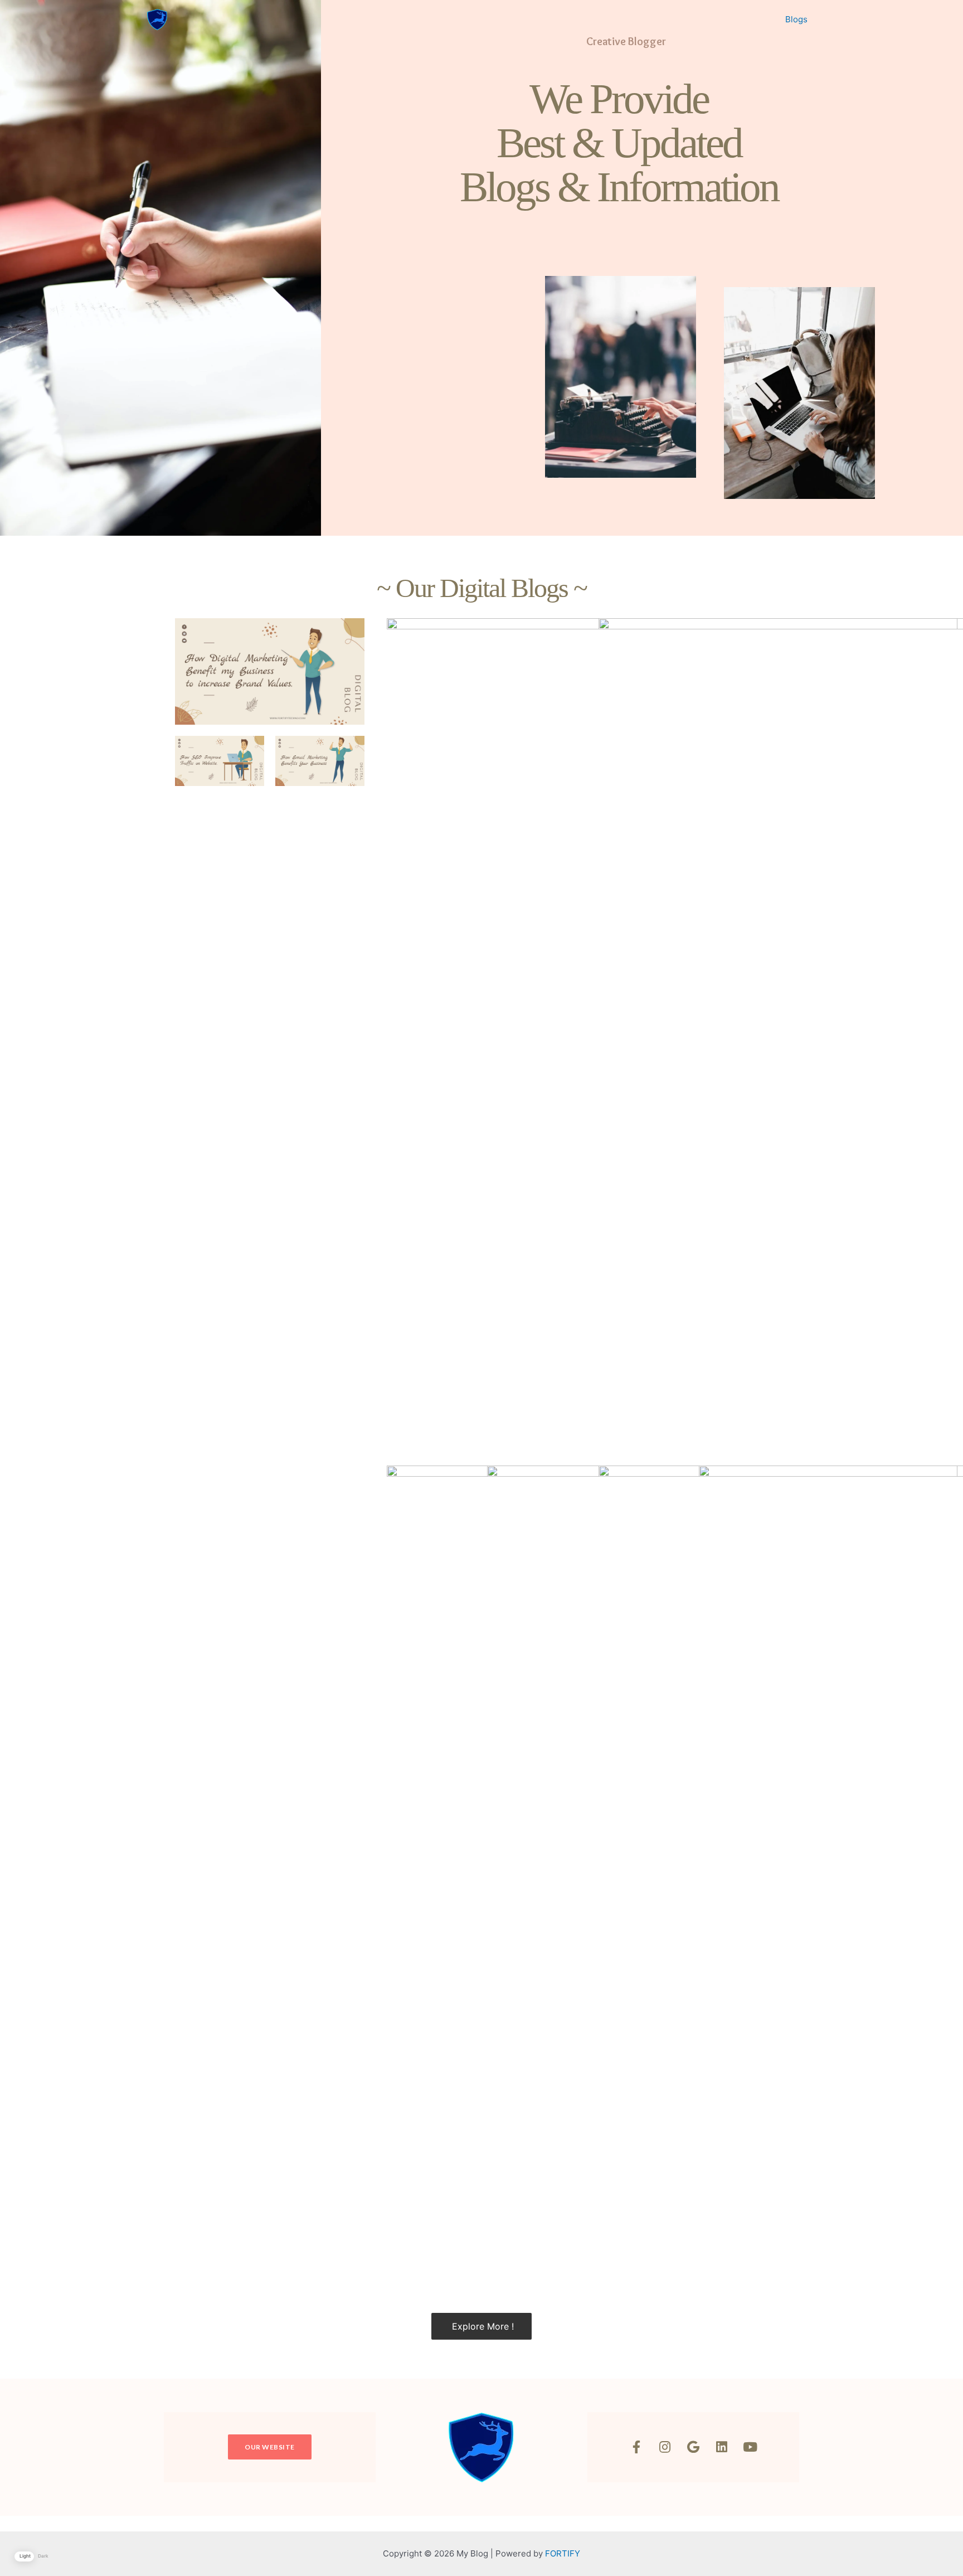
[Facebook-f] (636, 2447)
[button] (270, 2447)
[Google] (693, 2447)
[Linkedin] (722, 2447)
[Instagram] (665, 2447)
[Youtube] (750, 2447)
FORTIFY (563, 2553)
